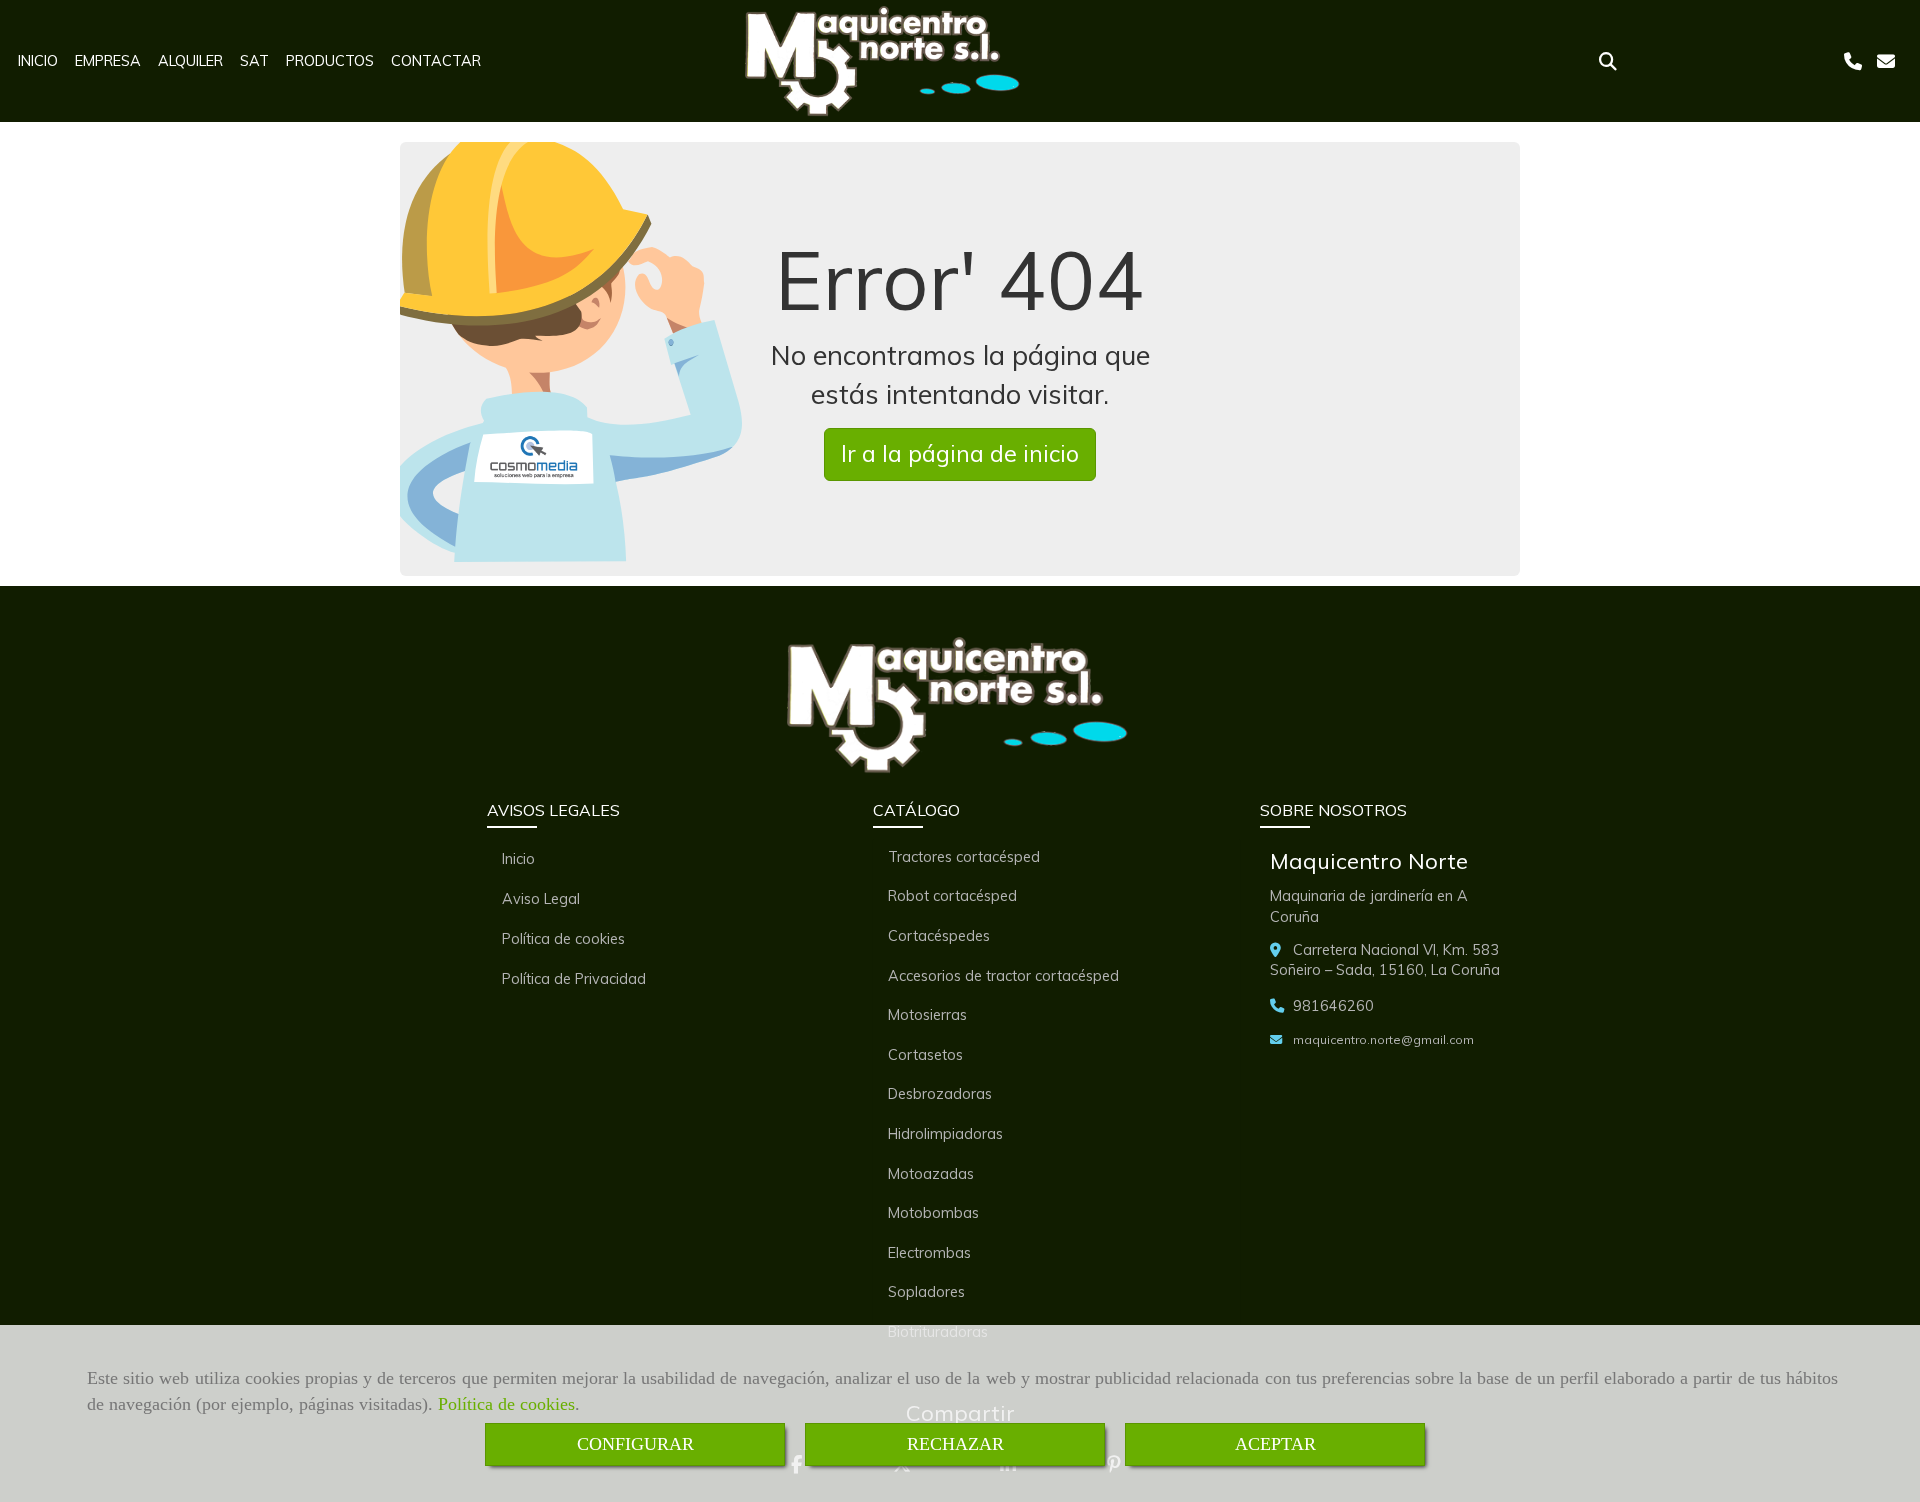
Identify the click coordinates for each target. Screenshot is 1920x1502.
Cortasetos (925, 1055)
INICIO (38, 61)
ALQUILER (190, 61)
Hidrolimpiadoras (945, 1134)
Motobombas (933, 1213)
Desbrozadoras (940, 1094)
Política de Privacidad (574, 979)
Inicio (518, 859)
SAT (254, 61)
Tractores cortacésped (964, 857)
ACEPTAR (1275, 1444)
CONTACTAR (436, 61)
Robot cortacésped (952, 896)
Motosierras (927, 1015)
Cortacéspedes (939, 936)
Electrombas (929, 1253)
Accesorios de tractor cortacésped (1003, 976)
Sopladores (926, 1292)
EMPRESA (108, 61)
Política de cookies (506, 1404)
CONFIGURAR (635, 1444)
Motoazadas (931, 1174)
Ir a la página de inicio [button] (960, 453)
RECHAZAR (955, 1444)
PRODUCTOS (330, 61)
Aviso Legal (541, 899)
